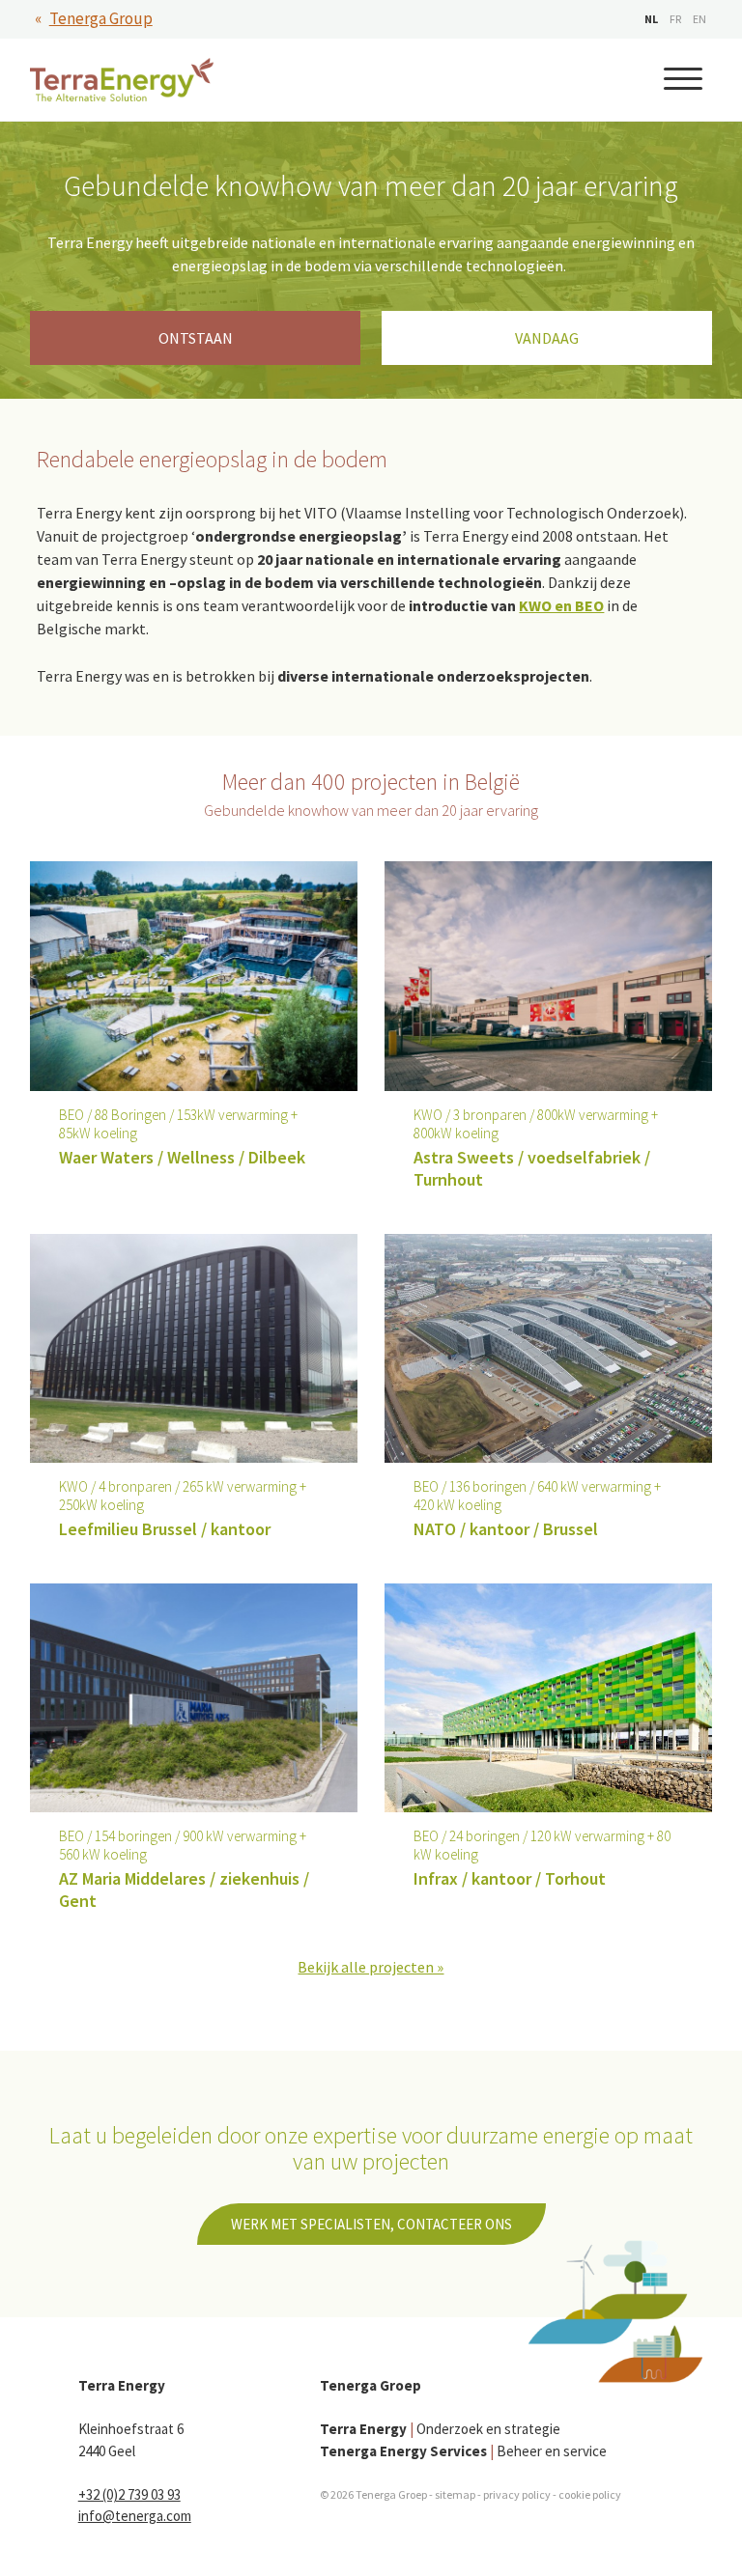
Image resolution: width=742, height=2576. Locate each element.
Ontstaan (196, 338)
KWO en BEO (561, 605)
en (699, 19)
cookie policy (590, 2494)
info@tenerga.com (135, 2516)
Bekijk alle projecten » (371, 1967)
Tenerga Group (101, 18)
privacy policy (517, 2494)
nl (651, 19)
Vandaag (547, 338)
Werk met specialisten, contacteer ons (371, 2224)
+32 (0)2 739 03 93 (129, 2494)
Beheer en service (463, 2451)
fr (675, 19)
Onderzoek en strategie (440, 2429)
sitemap (455, 2494)
